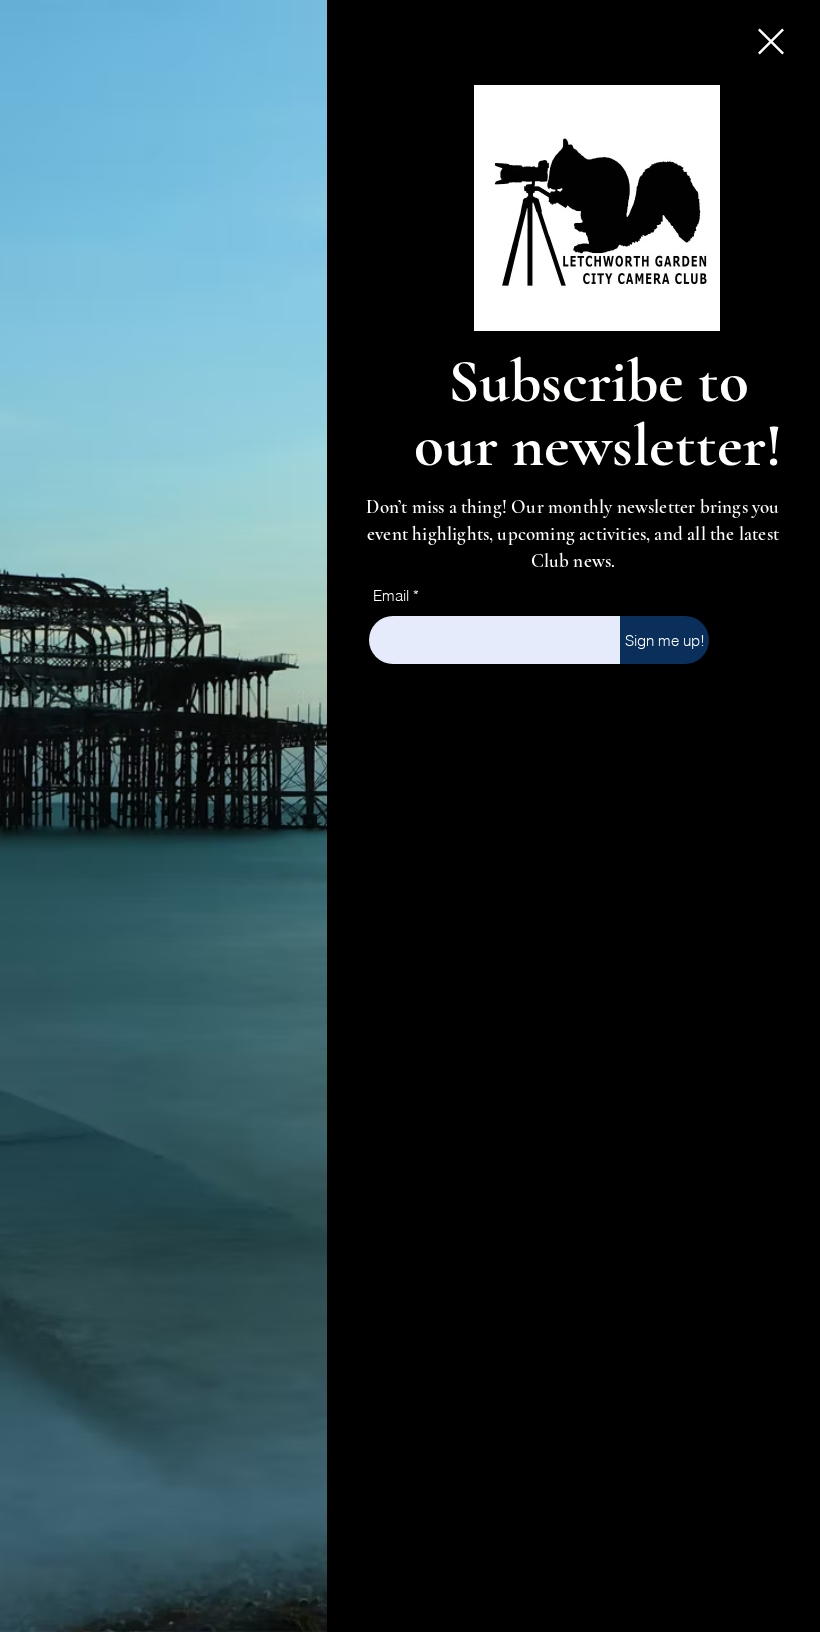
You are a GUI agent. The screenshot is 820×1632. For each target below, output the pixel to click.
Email (391, 595)
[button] (771, 41)
